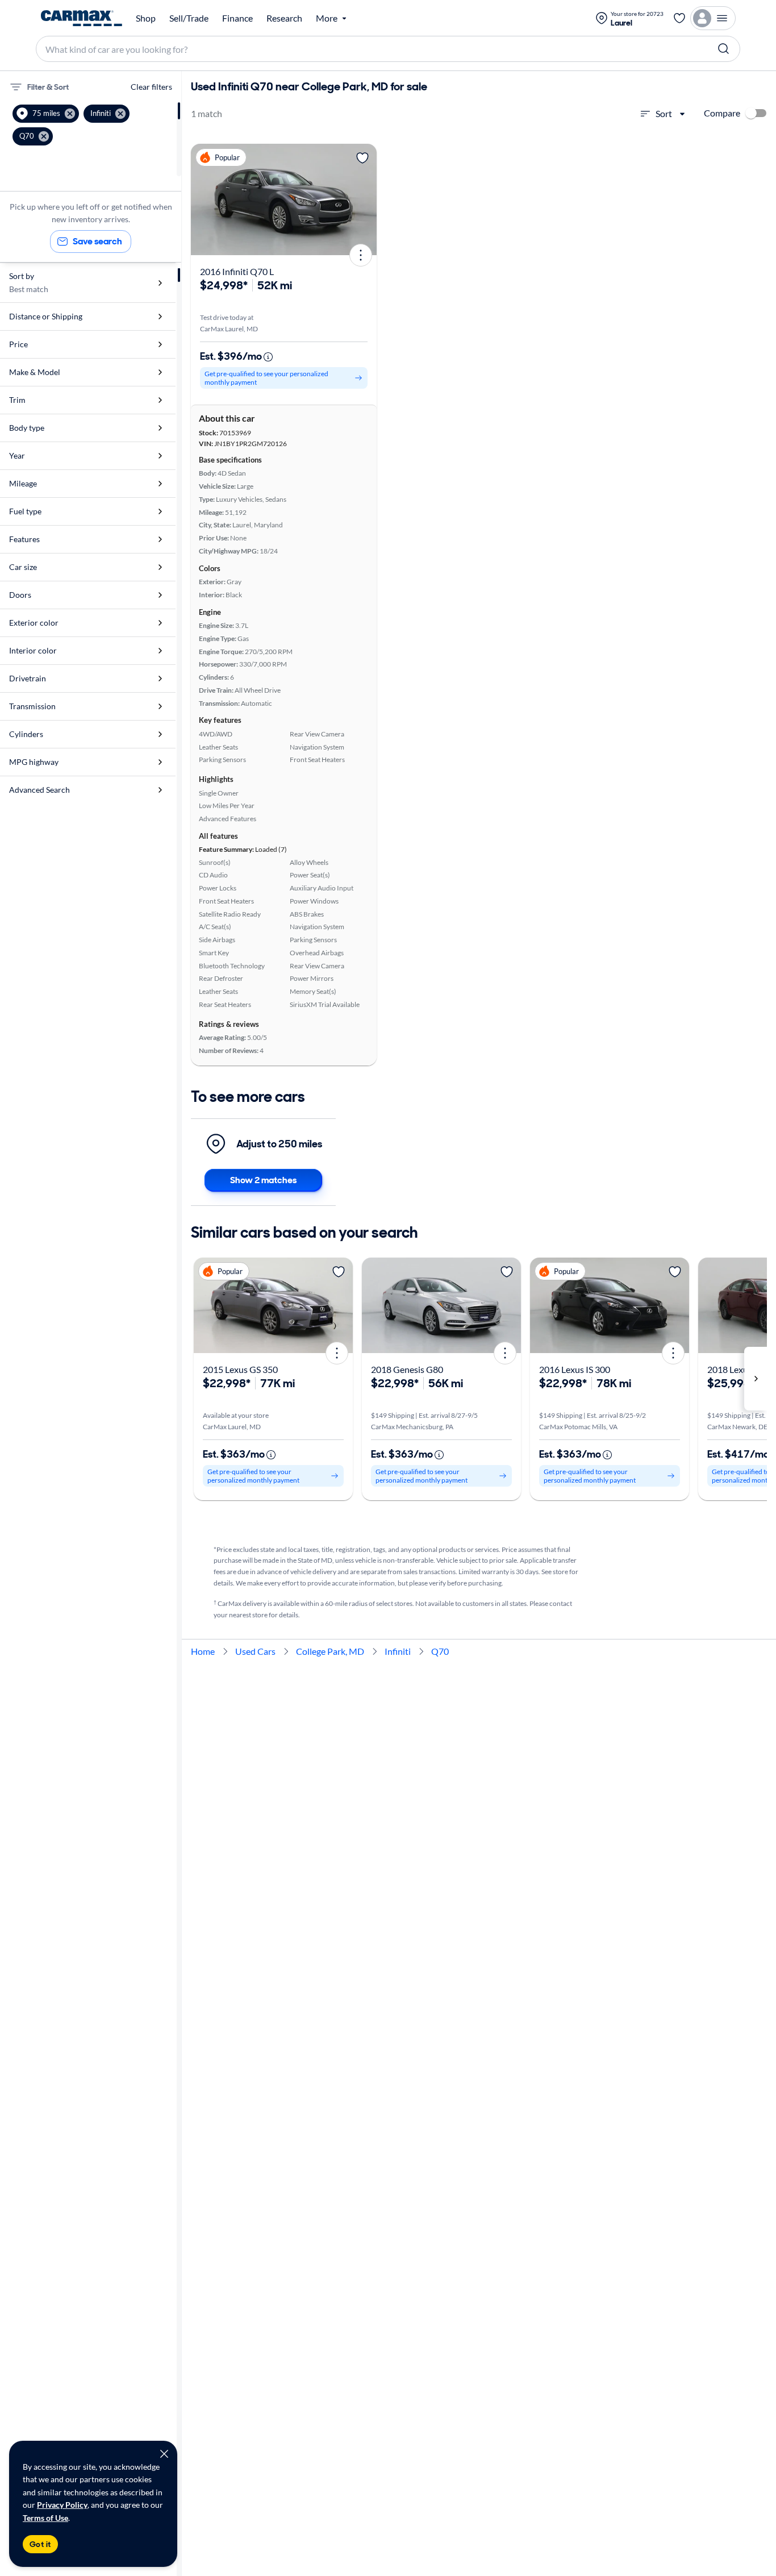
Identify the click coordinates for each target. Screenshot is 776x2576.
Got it (40, 2544)
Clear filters (151, 87)
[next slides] (756, 1379)
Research (284, 18)
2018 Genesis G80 (407, 1369)
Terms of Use (45, 2518)
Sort (664, 113)
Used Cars (255, 1651)
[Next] (364, 199)
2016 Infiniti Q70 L (237, 271)
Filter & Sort (48, 87)
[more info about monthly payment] (268, 357)
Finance (237, 18)
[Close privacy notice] (164, 2454)
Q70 (440, 1651)
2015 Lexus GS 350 (240, 1369)
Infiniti (398, 1651)
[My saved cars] (679, 18)
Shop (146, 18)
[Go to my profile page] (713, 18)
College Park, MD (330, 1651)
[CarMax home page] (82, 18)
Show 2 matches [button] (263, 1180)
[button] (46, 114)
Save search (97, 241)
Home (203, 1651)
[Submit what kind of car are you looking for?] (724, 49)
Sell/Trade (189, 18)
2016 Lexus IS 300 (575, 1369)
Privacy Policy (62, 2505)
